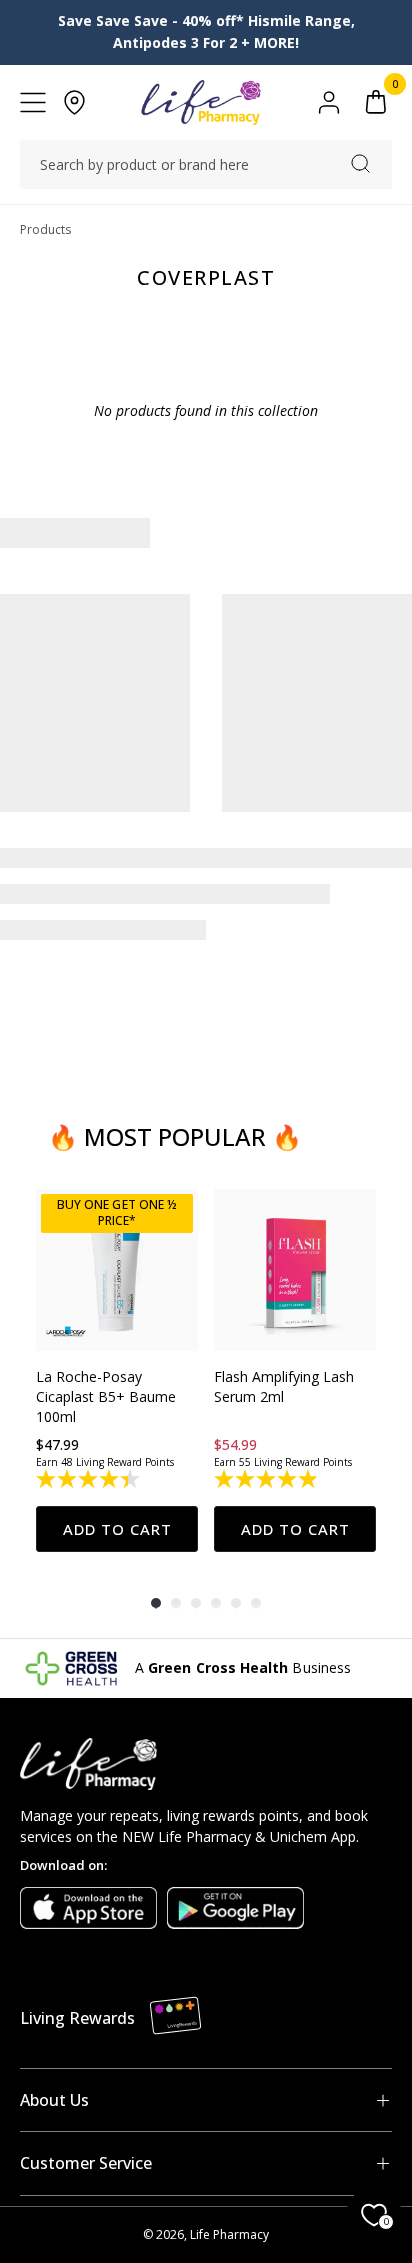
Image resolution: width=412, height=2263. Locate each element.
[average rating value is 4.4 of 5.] (89, 1479)
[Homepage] (200, 102)
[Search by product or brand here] (360, 163)
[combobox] (206, 165)
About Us (54, 2100)
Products (45, 229)
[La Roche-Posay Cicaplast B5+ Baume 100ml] (117, 1270)
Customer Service (86, 2163)
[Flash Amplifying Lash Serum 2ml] (295, 1270)
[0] (376, 102)
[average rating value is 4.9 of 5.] (267, 1479)
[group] (117, 1370)
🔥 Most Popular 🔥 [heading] (175, 1136)
